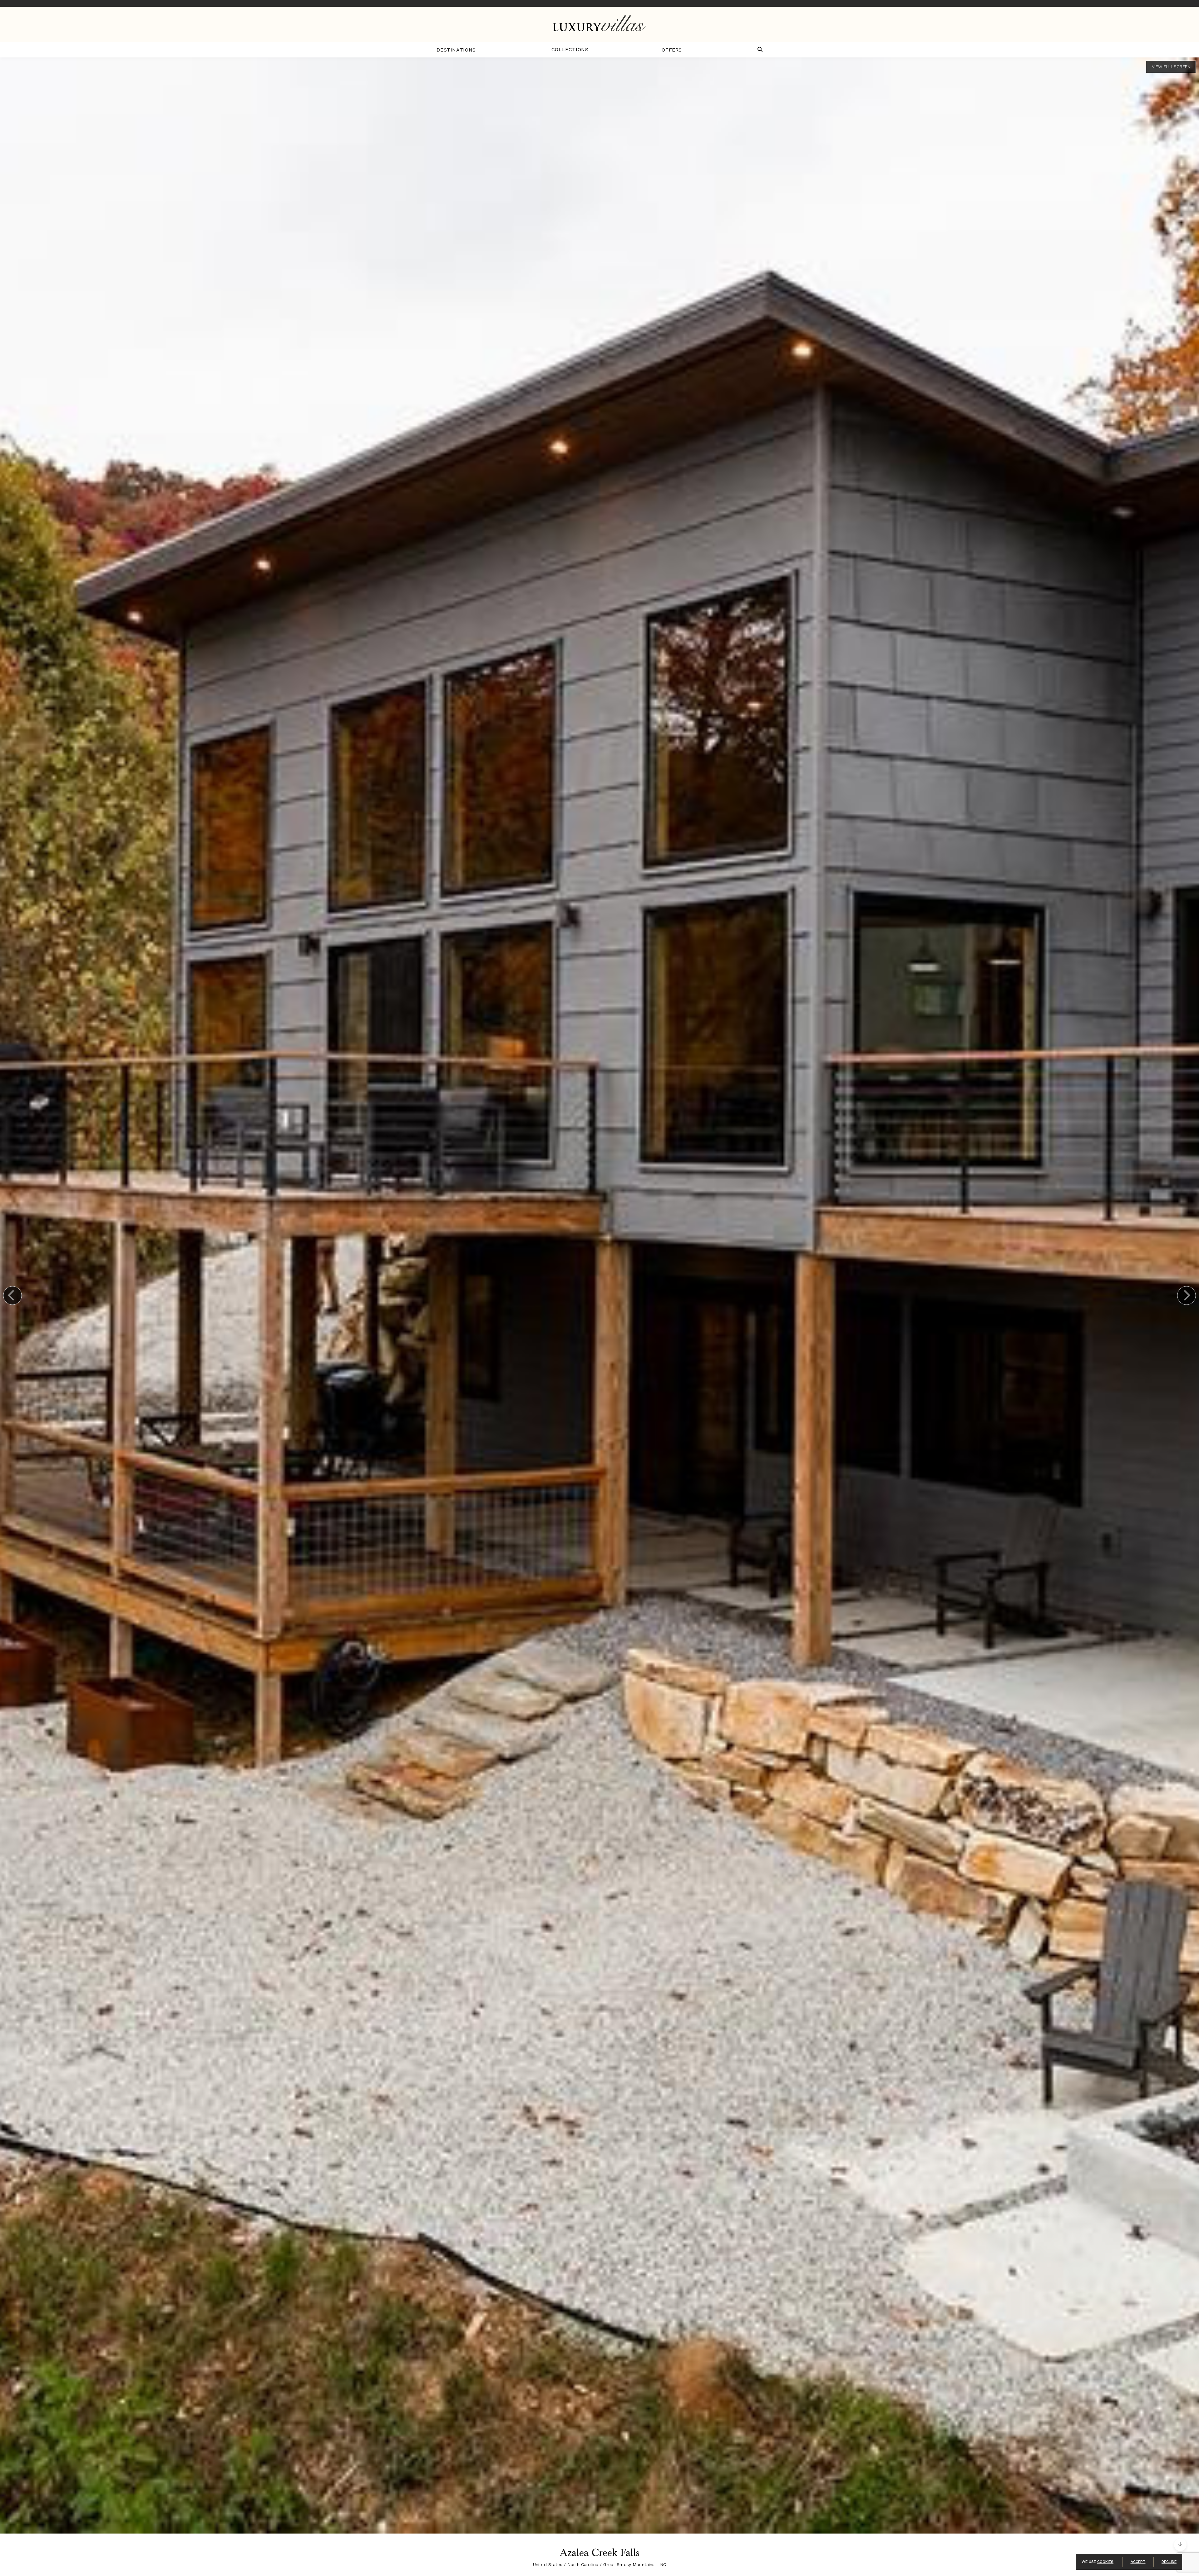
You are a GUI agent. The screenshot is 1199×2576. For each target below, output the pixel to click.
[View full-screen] (1171, 67)
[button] (760, 50)
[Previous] (12, 1295)
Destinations (456, 50)
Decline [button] (1169, 2562)
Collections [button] (570, 49)
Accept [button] (1138, 2562)
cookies (1105, 2562)
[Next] (1187, 1295)
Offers (672, 50)
